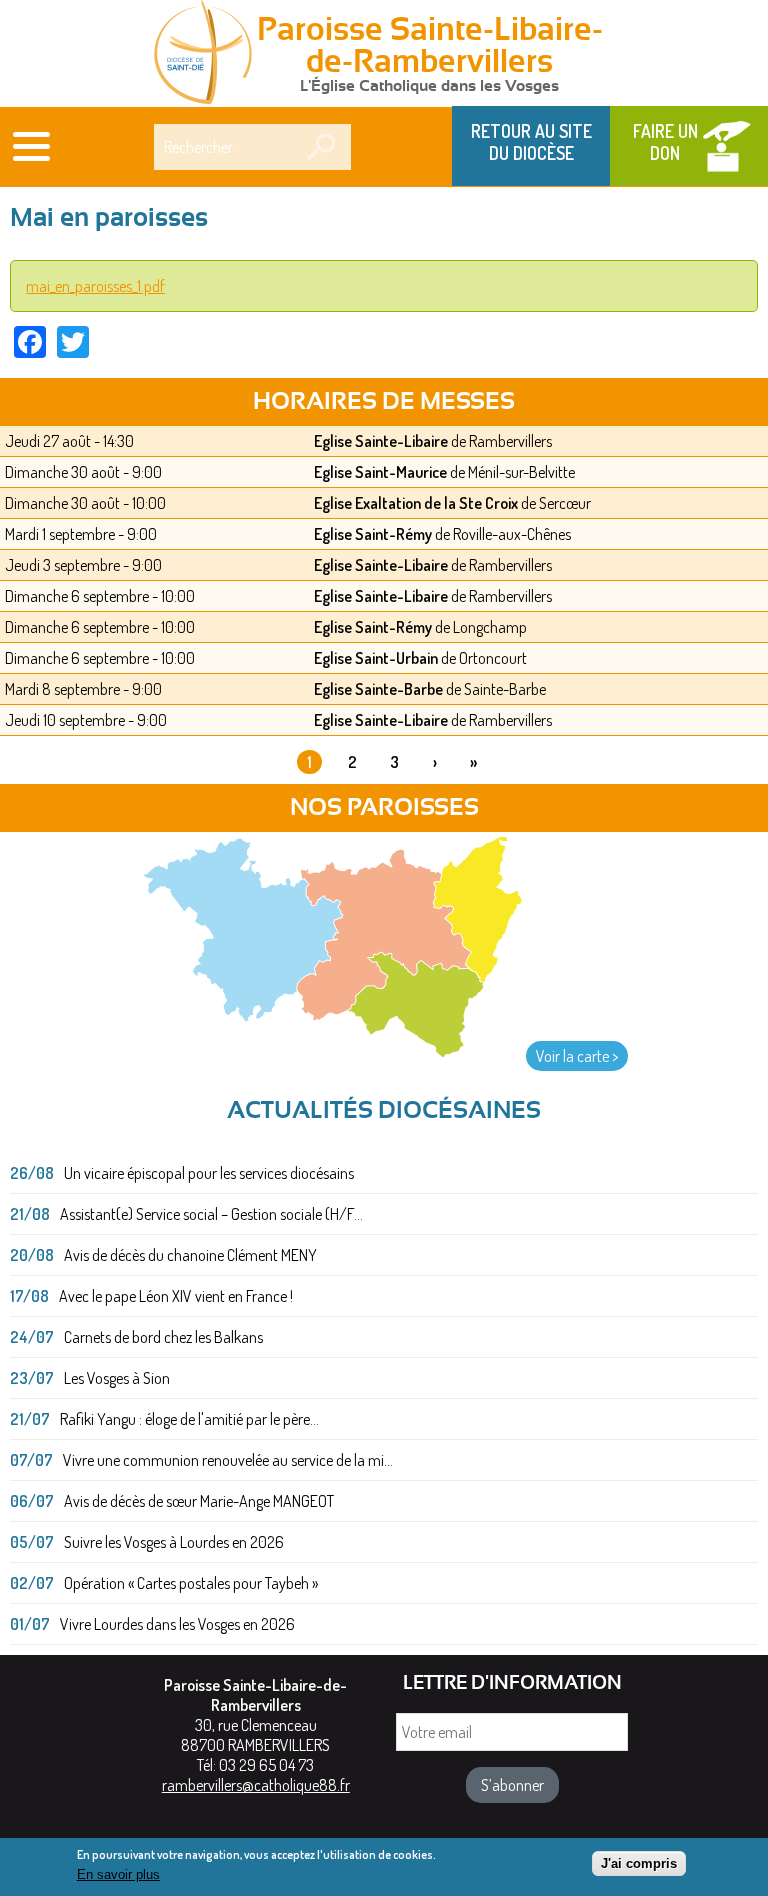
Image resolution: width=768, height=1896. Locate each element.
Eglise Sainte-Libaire (381, 441)
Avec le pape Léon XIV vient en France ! (176, 1296)
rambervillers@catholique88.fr (256, 1785)
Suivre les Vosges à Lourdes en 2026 (174, 1542)
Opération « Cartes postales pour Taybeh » (191, 1583)
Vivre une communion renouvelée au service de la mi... (228, 1460)
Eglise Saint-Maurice (380, 472)
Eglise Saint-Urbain (376, 658)
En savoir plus (118, 1874)
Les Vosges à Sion (117, 1378)
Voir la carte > (577, 1056)
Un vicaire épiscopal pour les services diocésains (209, 1173)
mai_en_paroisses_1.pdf (95, 286)
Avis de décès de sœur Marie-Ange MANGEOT (199, 1501)
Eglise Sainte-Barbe (378, 689)
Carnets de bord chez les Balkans (163, 1337)
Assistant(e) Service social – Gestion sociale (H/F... (211, 1214)
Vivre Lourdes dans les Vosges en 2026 (177, 1624)
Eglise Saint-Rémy (373, 534)
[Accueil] (203, 54)
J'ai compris (639, 1863)
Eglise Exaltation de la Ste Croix (416, 503)
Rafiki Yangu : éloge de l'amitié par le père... (189, 1419)
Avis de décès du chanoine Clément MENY (190, 1255)
